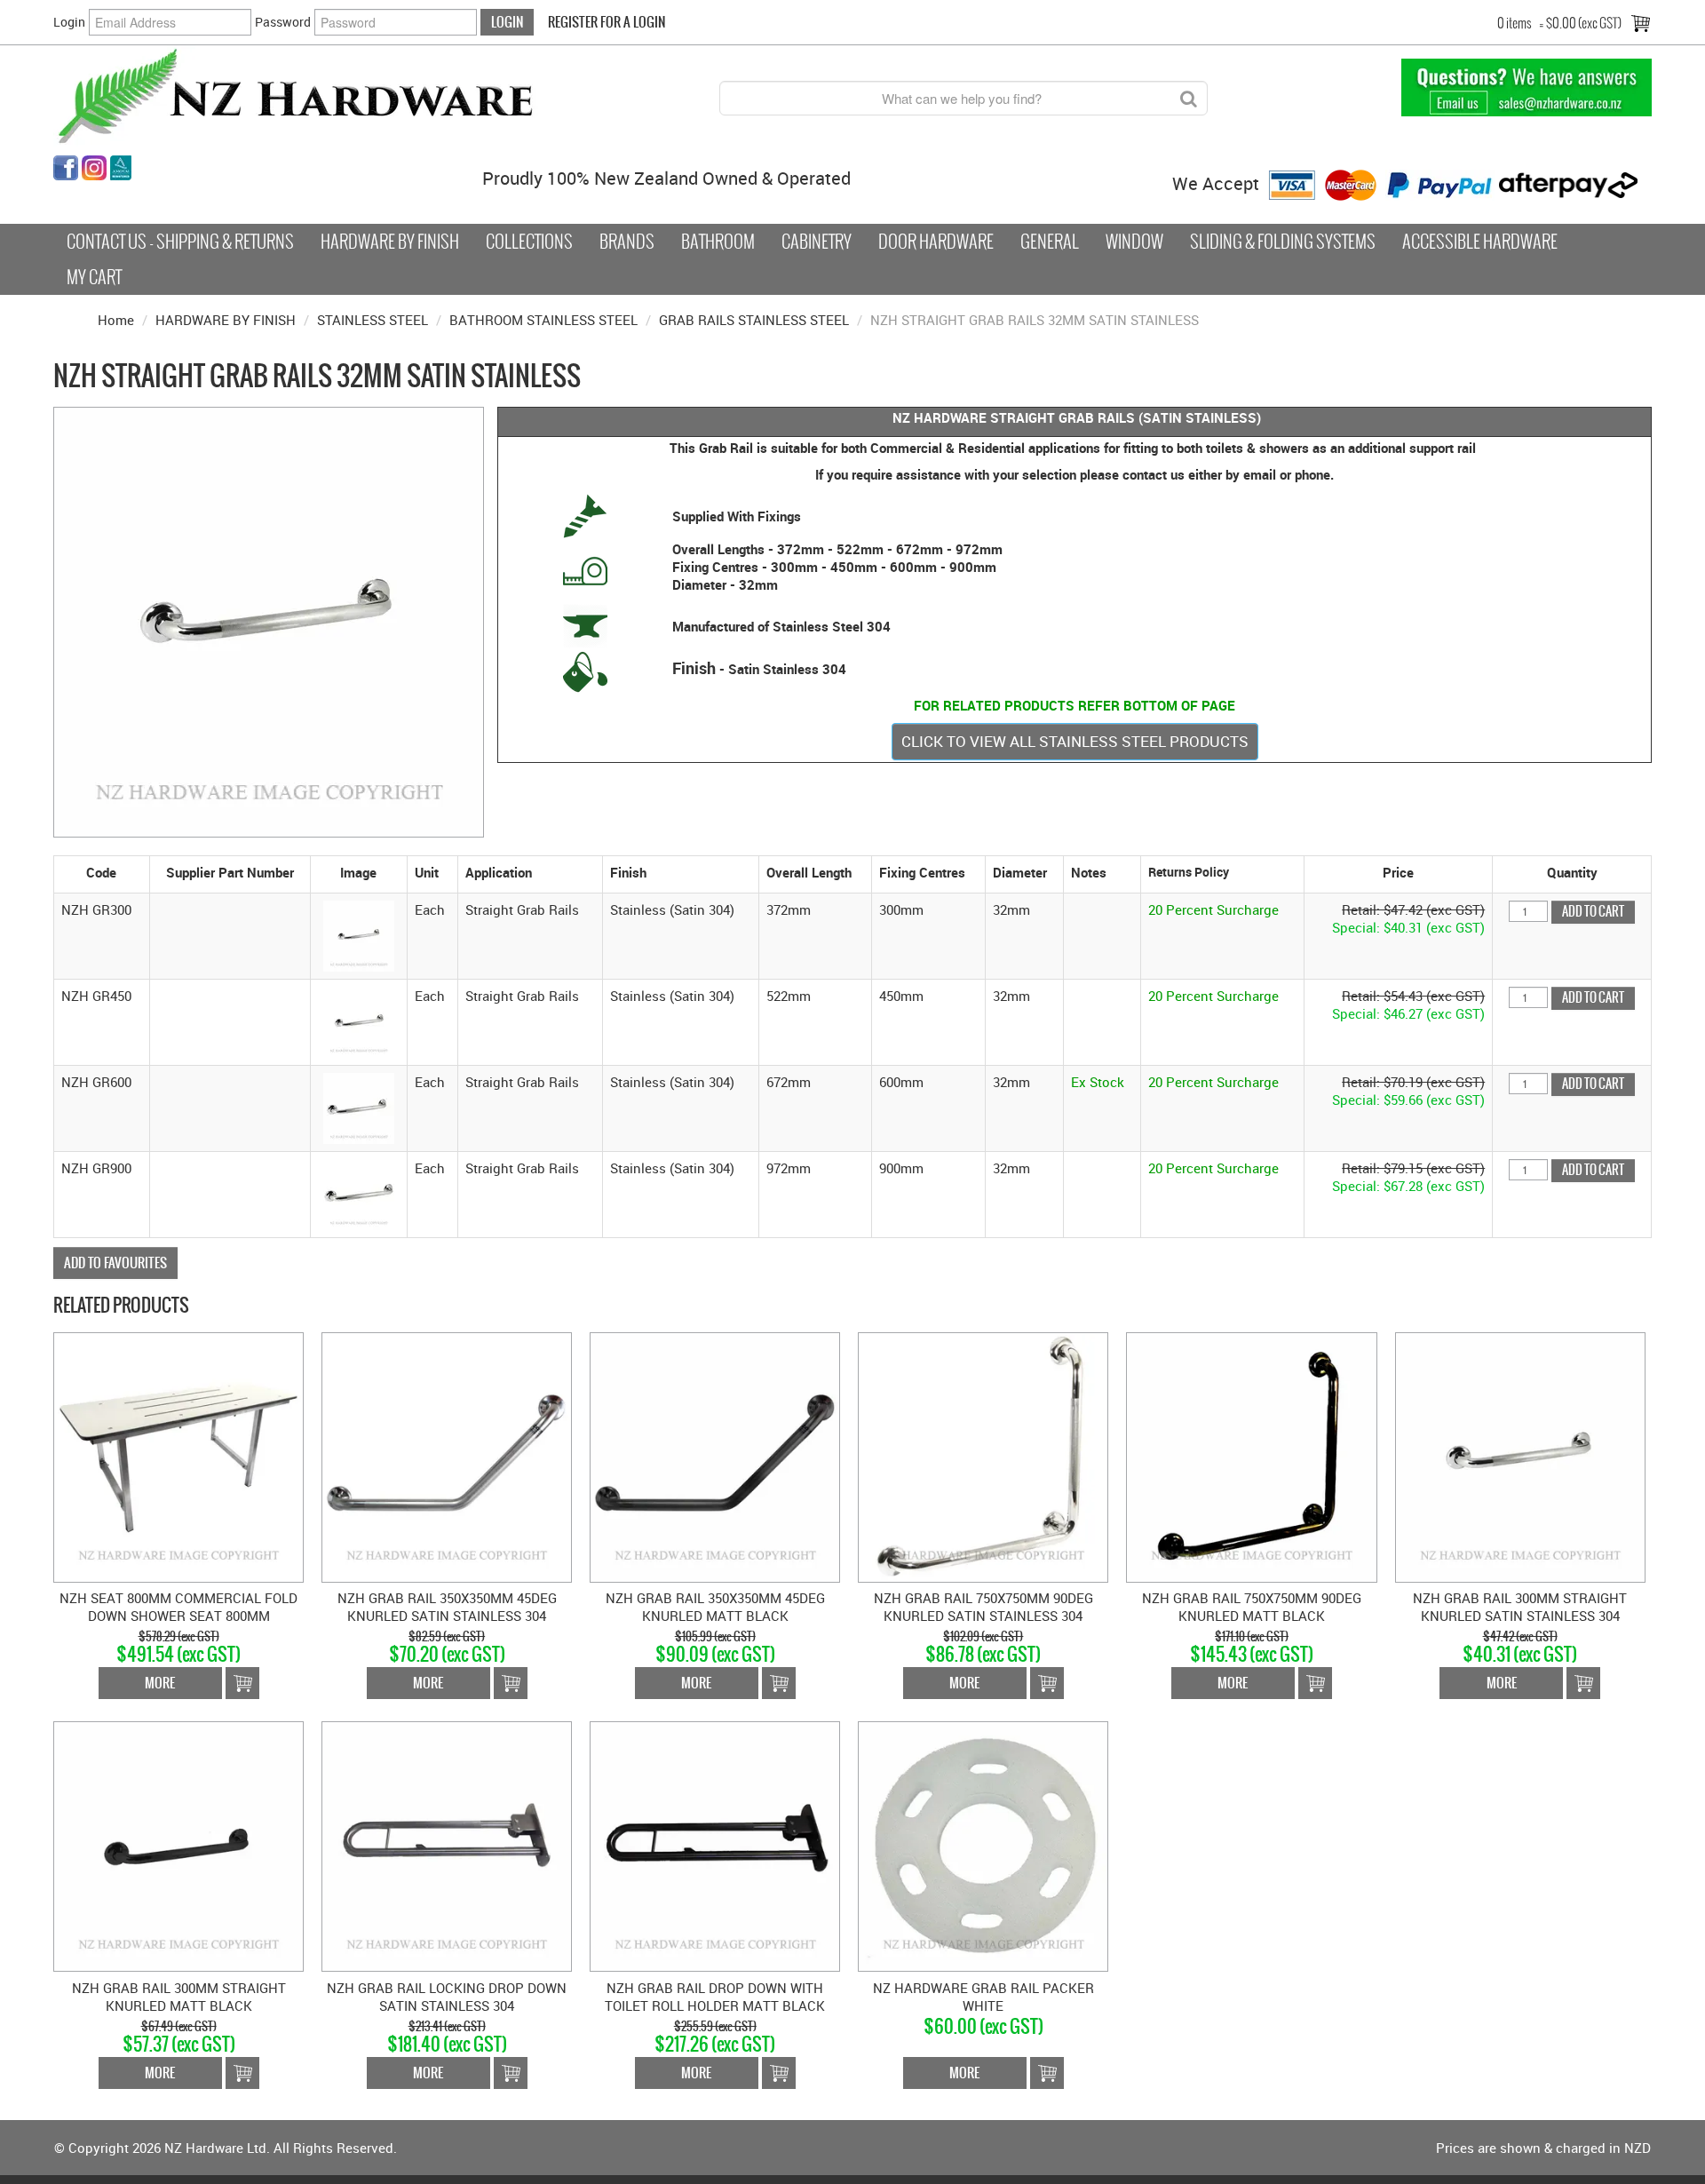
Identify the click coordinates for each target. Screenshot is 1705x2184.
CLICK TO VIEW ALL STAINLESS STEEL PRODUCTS (1075, 741)
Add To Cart (242, 1683)
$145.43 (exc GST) (1252, 1654)
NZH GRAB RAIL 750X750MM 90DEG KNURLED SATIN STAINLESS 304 (983, 1607)
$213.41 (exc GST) (447, 2026)
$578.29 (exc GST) (179, 1636)
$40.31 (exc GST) (1520, 1654)
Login (69, 22)
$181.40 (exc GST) (447, 2044)
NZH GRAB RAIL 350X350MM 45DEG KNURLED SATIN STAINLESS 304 (447, 1607)
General (1050, 242)
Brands (627, 242)
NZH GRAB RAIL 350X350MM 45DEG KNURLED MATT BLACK (715, 1607)
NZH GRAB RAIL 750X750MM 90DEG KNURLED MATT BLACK (1252, 1607)
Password (283, 22)
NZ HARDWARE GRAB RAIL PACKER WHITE (983, 1997)
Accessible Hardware (1480, 242)
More (160, 1683)
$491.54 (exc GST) (178, 1654)
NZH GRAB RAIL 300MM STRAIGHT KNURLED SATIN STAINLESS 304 (1520, 1607)
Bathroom (718, 242)
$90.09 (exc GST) (715, 1654)
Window (1134, 242)
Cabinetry (817, 242)
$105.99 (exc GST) (715, 1636)
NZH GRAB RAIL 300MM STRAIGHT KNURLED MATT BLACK (179, 1997)
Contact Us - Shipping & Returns (180, 242)
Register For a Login (607, 22)
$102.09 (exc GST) (983, 1636)
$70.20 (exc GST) (447, 1654)
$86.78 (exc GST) (983, 1654)
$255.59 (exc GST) (715, 2026)
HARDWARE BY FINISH (226, 320)
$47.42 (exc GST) (1520, 1636)
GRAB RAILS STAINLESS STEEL (754, 320)
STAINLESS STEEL (373, 320)
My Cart (94, 277)
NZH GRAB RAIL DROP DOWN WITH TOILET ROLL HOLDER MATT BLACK (715, 1997)
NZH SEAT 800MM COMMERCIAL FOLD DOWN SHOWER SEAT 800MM (178, 1607)
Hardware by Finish (390, 242)
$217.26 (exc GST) (715, 2044)
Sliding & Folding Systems (1283, 242)
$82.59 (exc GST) (447, 1636)
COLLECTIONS (529, 242)
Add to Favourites (115, 1263)
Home (116, 320)
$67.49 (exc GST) (179, 2026)
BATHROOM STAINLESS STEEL (543, 320)
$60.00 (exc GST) (983, 2026)
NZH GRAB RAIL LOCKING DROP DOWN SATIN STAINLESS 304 (447, 1997)
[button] (359, 934)
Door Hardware (936, 242)
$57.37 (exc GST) (179, 2044)
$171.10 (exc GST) (1252, 1636)
